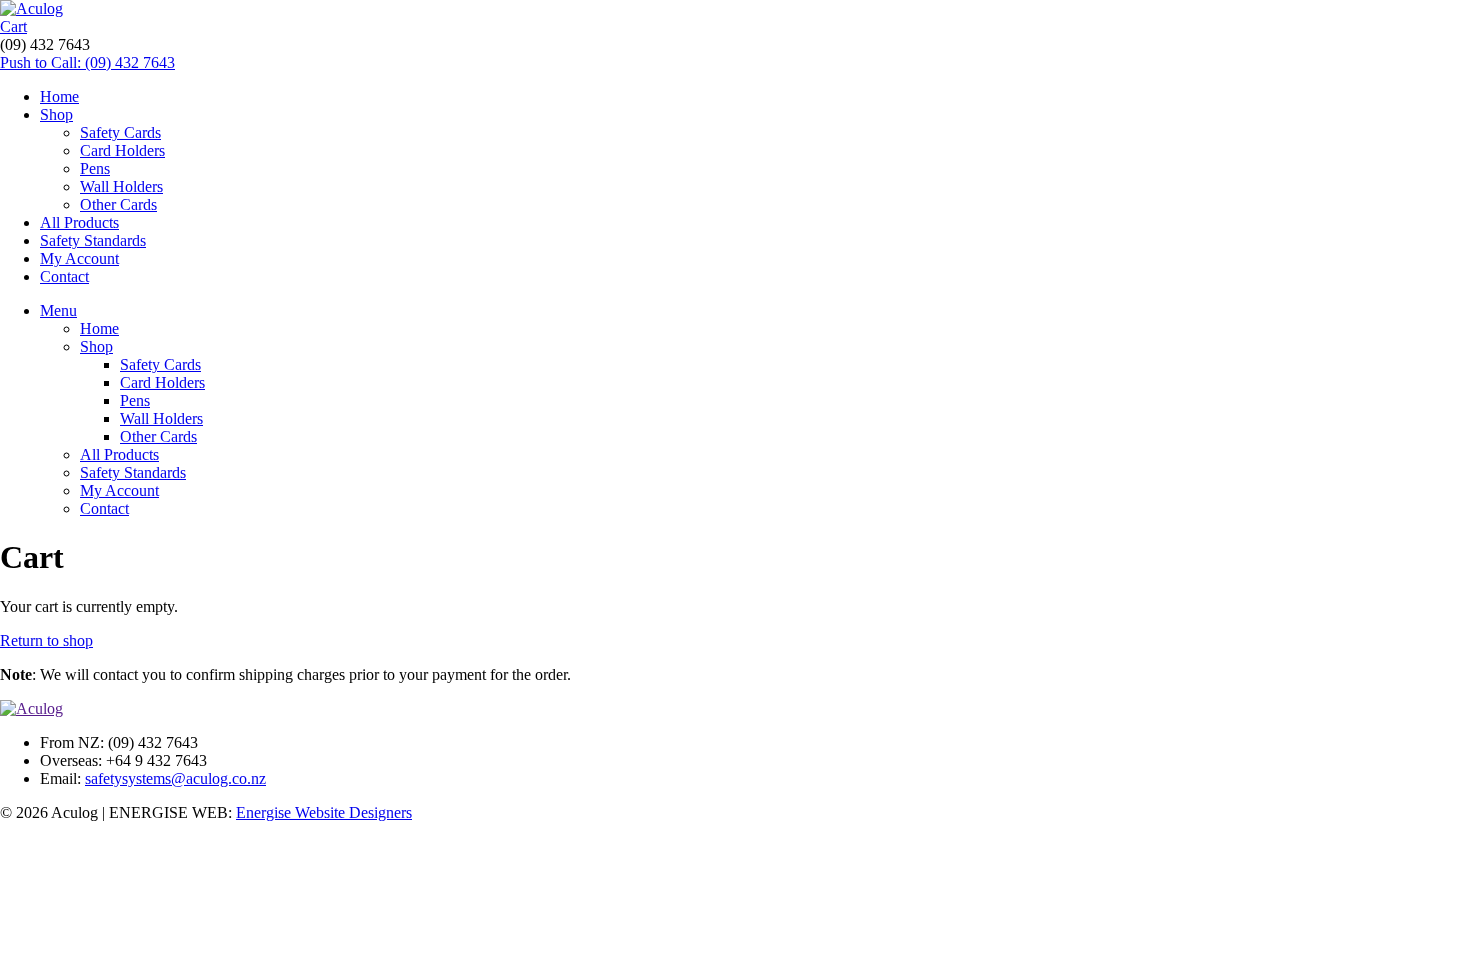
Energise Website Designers (324, 812)
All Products (79, 222)
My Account (79, 258)
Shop (56, 114)
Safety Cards (120, 132)
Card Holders (122, 150)
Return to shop (46, 640)
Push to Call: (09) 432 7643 (87, 62)
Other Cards (118, 204)
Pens (95, 168)
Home (59, 96)
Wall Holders (121, 186)
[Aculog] (31, 8)
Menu (58, 310)
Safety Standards (93, 240)
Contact (64, 276)
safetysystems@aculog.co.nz (175, 778)
